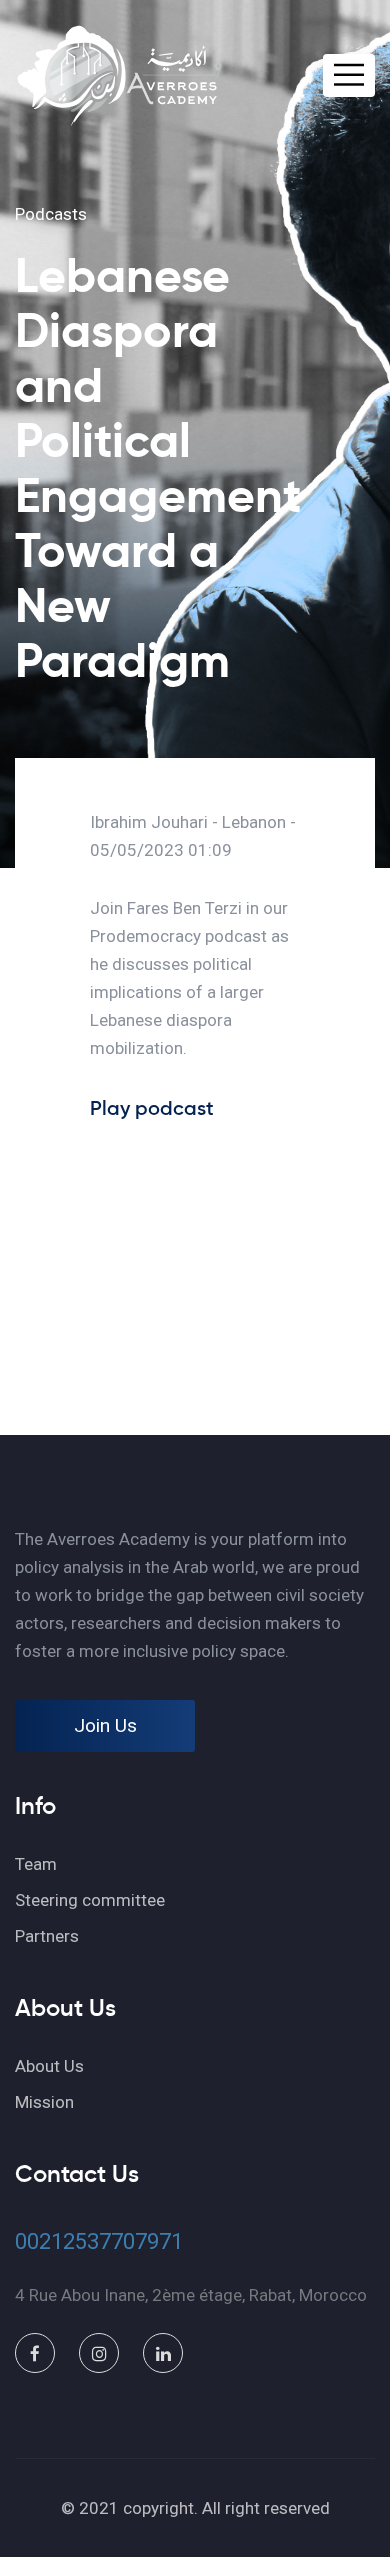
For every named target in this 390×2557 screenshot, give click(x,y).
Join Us (105, 1725)
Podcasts (51, 214)
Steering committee (90, 1900)
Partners (47, 1936)
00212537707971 (99, 2241)
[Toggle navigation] (349, 75)
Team (36, 1864)
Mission (44, 2102)
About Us (49, 2066)
